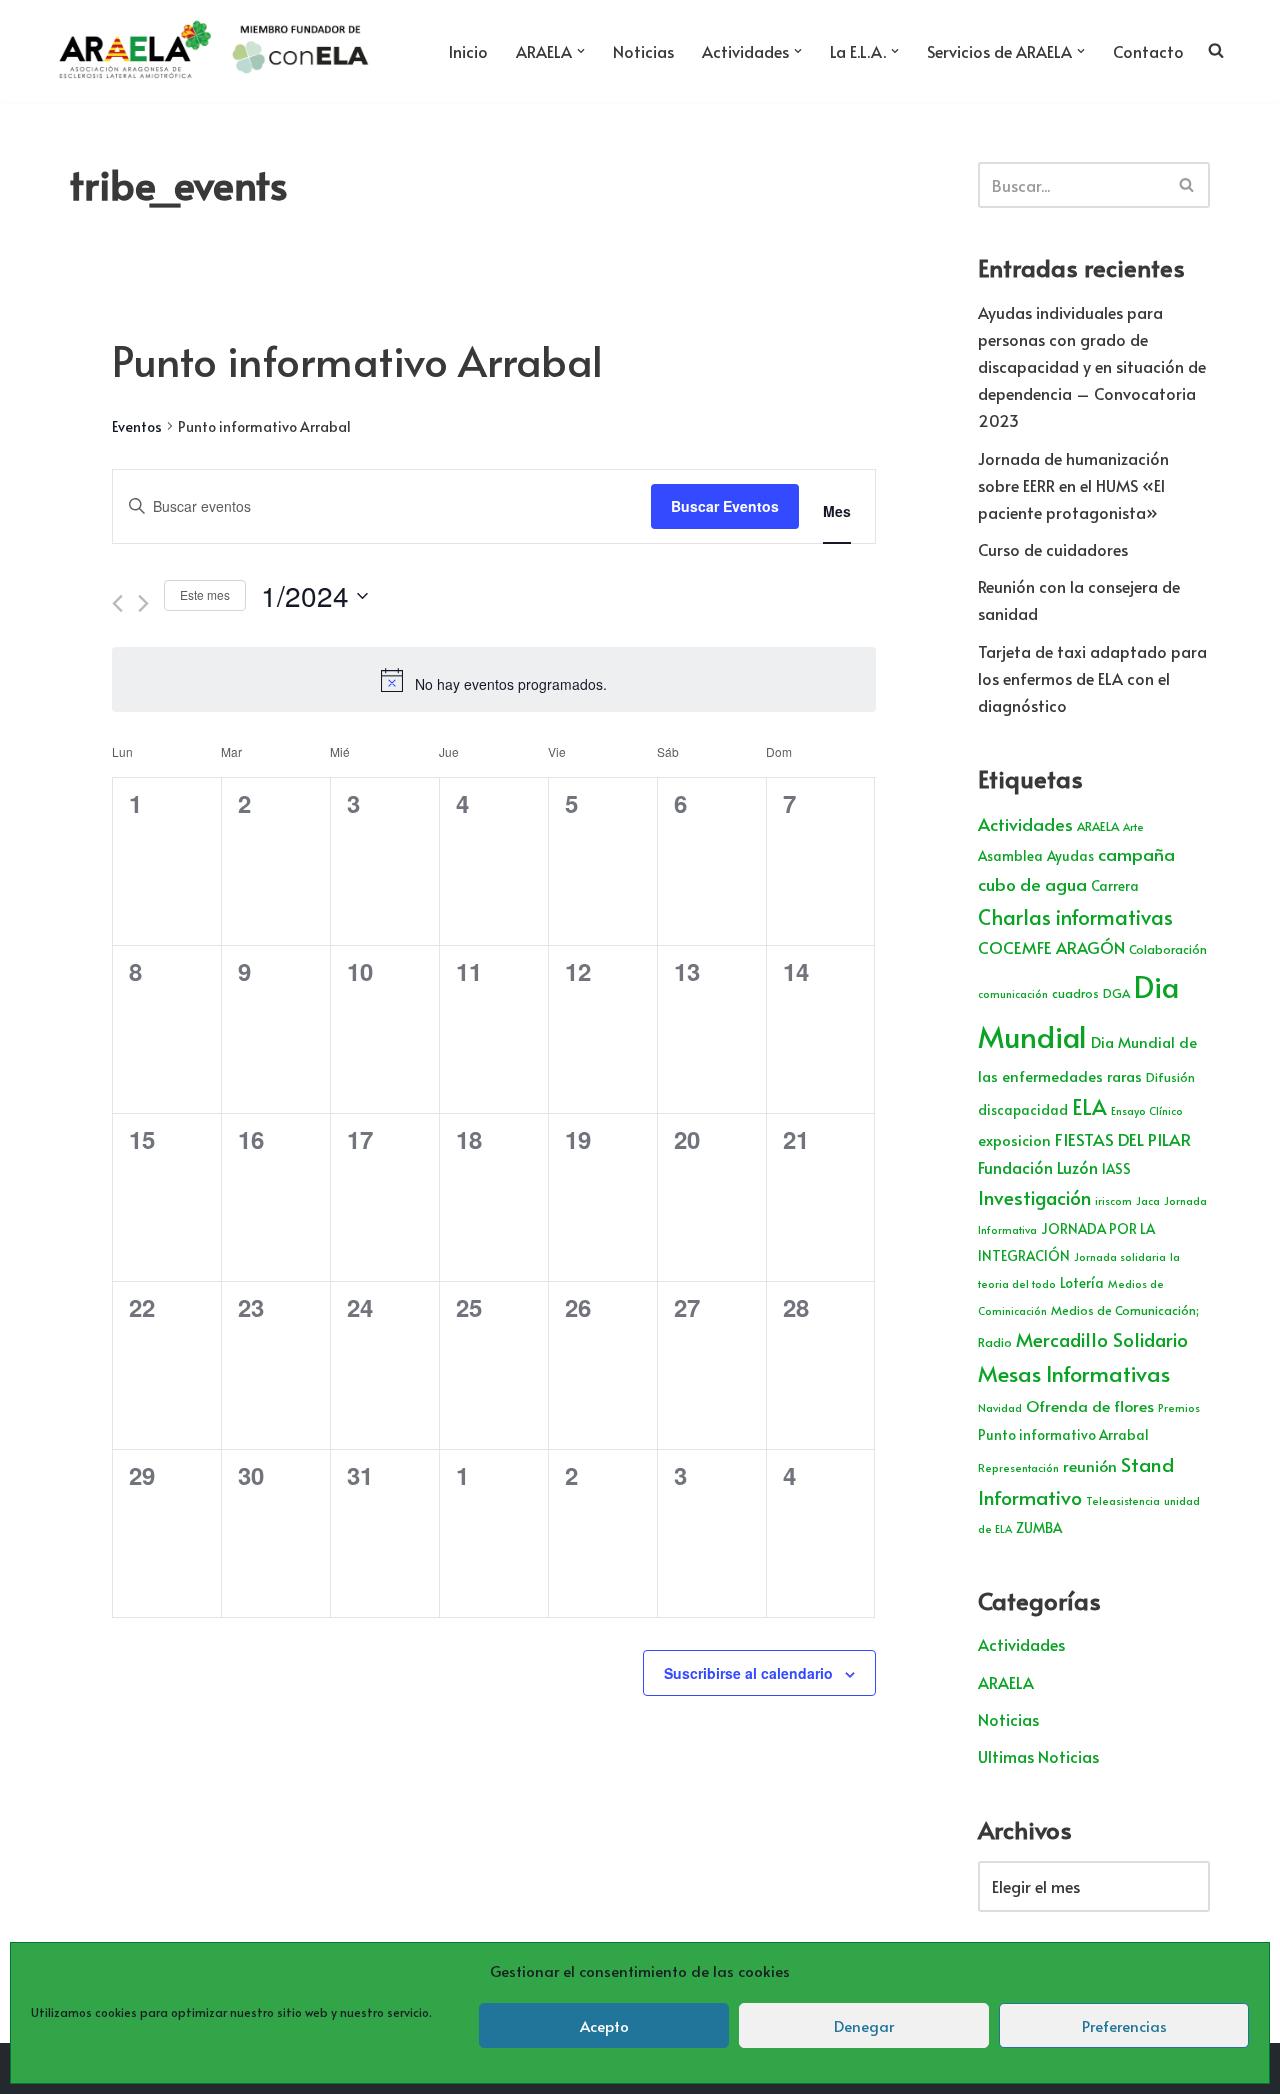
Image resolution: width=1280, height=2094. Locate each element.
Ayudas (1070, 855)
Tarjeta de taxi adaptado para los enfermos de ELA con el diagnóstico (1092, 678)
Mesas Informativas (1074, 1373)
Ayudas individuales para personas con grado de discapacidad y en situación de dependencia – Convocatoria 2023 (1092, 366)
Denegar (864, 2025)
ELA (1089, 1106)
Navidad (1000, 1407)
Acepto (604, 2025)
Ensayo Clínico (1147, 1110)
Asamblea (1010, 855)
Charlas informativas (1075, 917)
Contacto (1148, 51)
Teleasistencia (1123, 1500)
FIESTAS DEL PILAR (1123, 1139)
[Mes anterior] (117, 603)
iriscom (1113, 1200)
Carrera (1115, 885)
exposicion (1014, 1140)
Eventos (137, 426)
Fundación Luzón (1038, 1167)
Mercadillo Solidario (1102, 1339)
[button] (581, 51)
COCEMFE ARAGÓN (1051, 947)
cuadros (1075, 993)
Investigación (1034, 1197)
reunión (1090, 1465)
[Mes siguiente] (143, 603)
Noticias (643, 51)
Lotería (1082, 1282)
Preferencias (1124, 2025)
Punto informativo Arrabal (1063, 1434)
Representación (1018, 1467)
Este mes (205, 594)
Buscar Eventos (725, 506)
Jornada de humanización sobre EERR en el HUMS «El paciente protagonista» (1073, 485)
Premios (1179, 1407)
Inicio (468, 51)
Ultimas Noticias (1038, 1756)
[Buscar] (1187, 185)
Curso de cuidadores (1053, 549)
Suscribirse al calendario (748, 1673)
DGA (1116, 993)
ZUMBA (1039, 1527)
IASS (1116, 1168)
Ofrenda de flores (1090, 1405)
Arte (1133, 826)
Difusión (1170, 1077)
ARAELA (1098, 826)
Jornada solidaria (1120, 1256)
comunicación (1013, 993)
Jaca (1148, 1200)
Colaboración (1168, 949)
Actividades (1025, 824)
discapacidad (1023, 1109)
